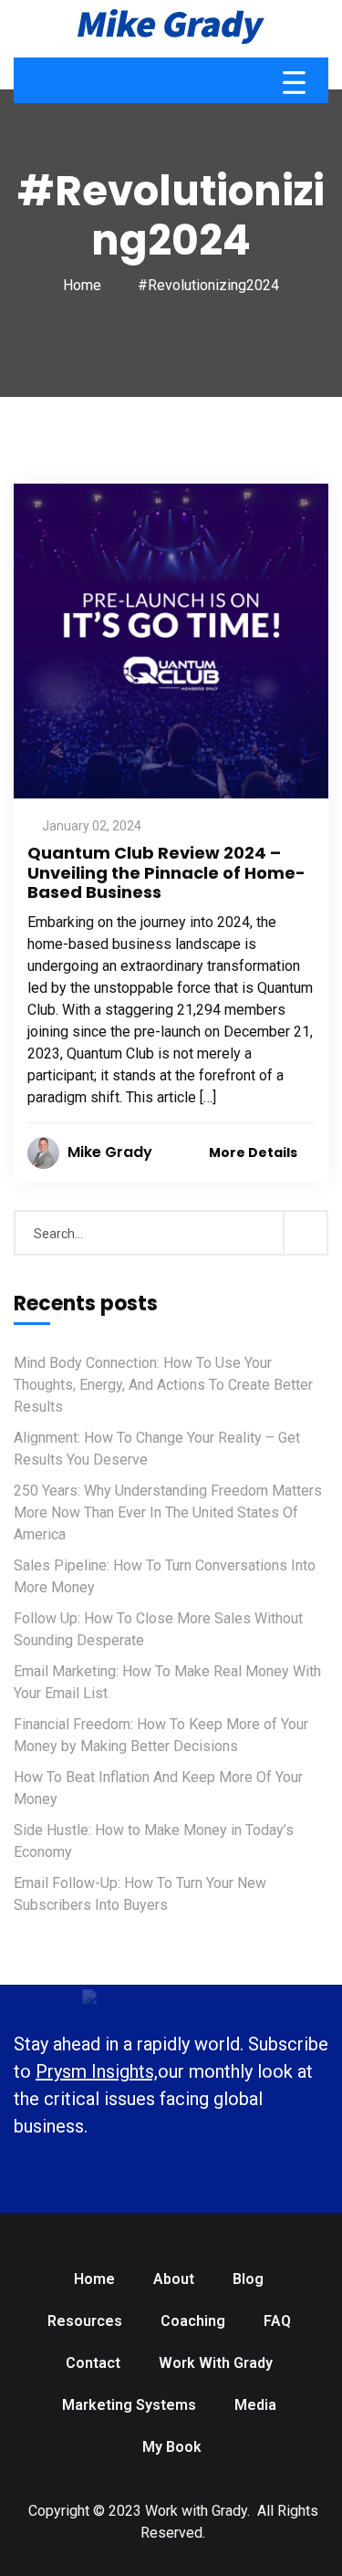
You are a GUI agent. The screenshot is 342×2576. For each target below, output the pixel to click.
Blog (248, 2279)
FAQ (277, 2321)
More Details (254, 1152)
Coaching (193, 2321)
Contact (93, 2363)
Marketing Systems (129, 2405)
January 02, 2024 (92, 826)
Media (255, 2405)
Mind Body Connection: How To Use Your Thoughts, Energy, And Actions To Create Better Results (163, 1385)
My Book (172, 2447)
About (174, 2279)
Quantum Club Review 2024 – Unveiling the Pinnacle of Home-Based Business (166, 872)
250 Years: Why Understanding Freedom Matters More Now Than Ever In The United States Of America (168, 1512)
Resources (85, 2321)
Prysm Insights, (97, 2071)
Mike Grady (110, 1152)
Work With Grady (216, 2363)
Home (82, 285)
